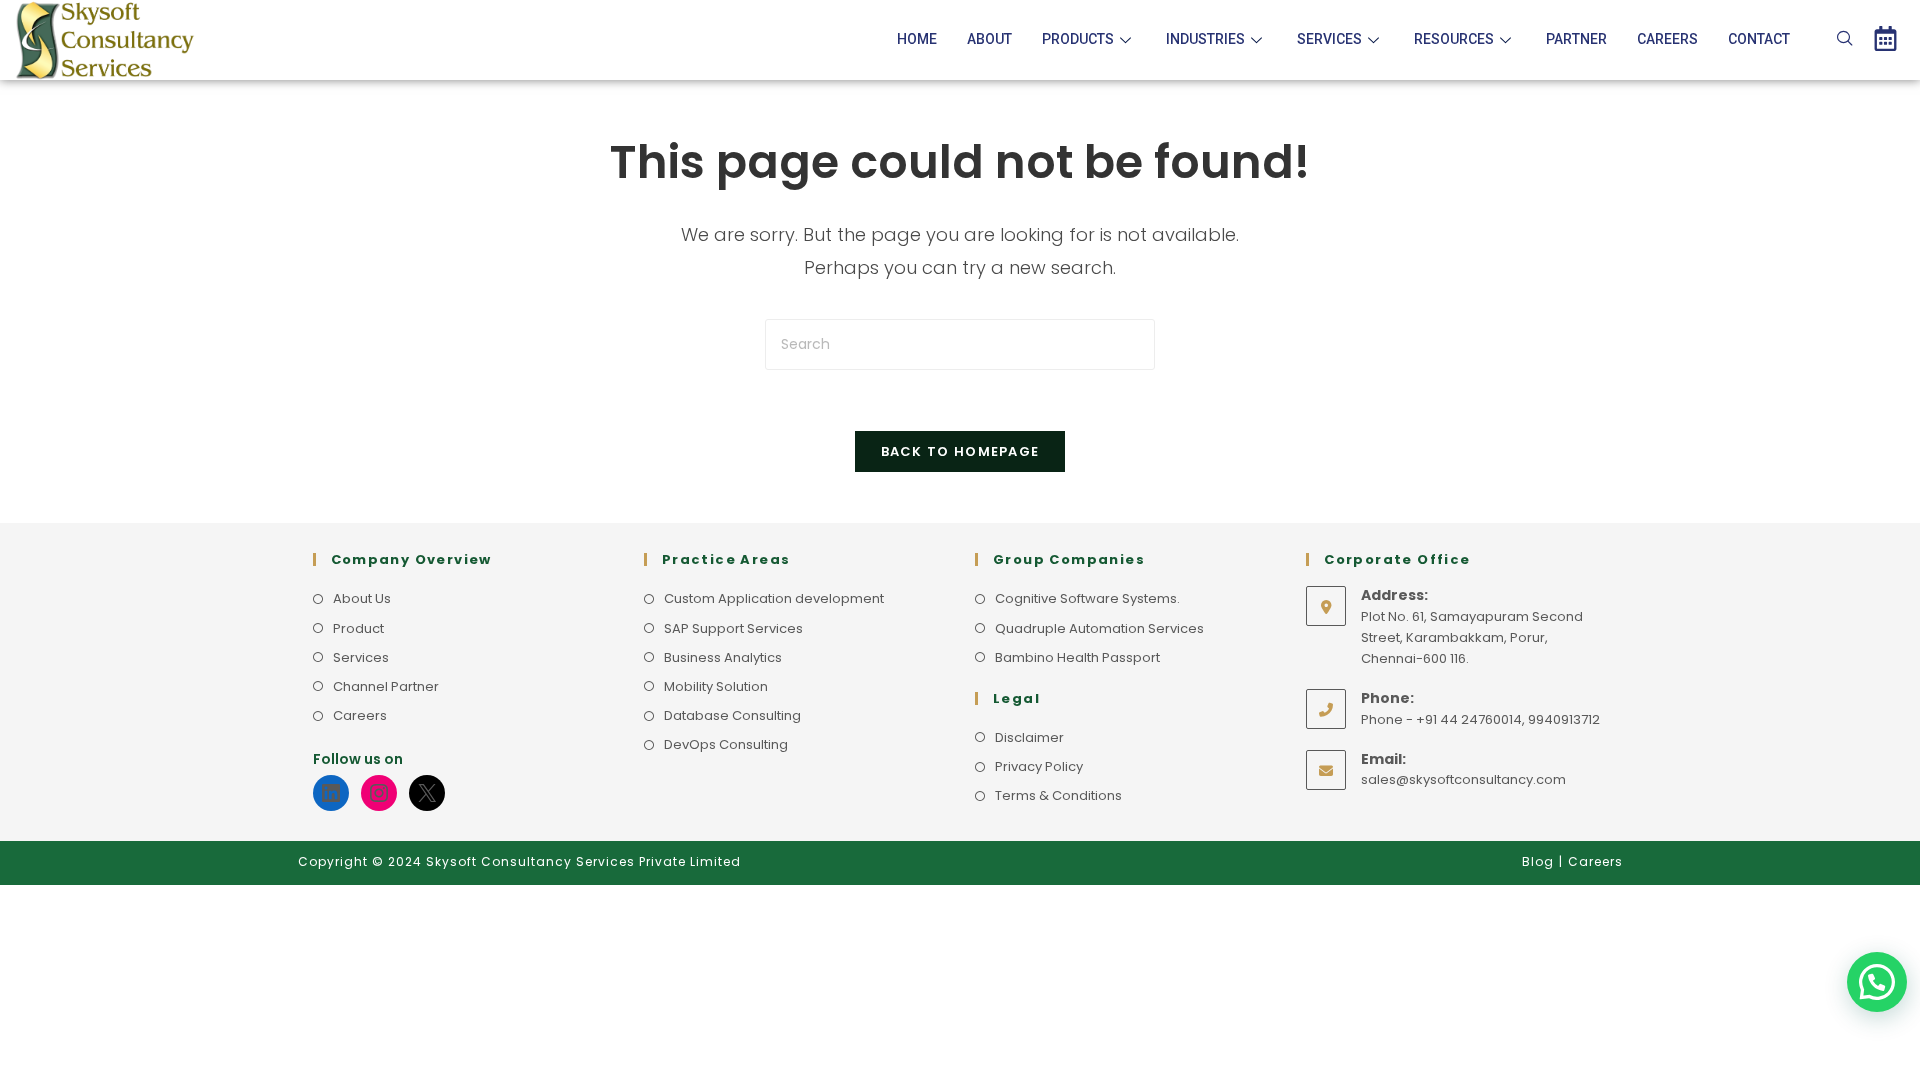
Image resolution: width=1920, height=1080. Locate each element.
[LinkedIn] (331, 793)
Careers (1667, 39)
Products (1078, 39)
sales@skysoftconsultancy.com (1463, 779)
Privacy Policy (1039, 766)
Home (917, 39)
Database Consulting (732, 715)
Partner (1576, 39)
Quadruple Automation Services (1099, 628)
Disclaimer (1029, 737)
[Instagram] (379, 793)
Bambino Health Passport (1077, 657)
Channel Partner (386, 686)
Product (358, 628)
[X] (427, 793)
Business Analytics (723, 657)
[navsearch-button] (1845, 40)
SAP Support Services (733, 628)
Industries (1205, 39)
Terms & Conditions (1058, 795)
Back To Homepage (960, 451)
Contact (1759, 39)
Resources (1454, 39)
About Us (362, 598)
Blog (1538, 861)
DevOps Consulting (726, 744)
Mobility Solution (716, 686)
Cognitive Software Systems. (1087, 598)
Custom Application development (774, 598)
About (989, 39)
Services (1329, 39)
